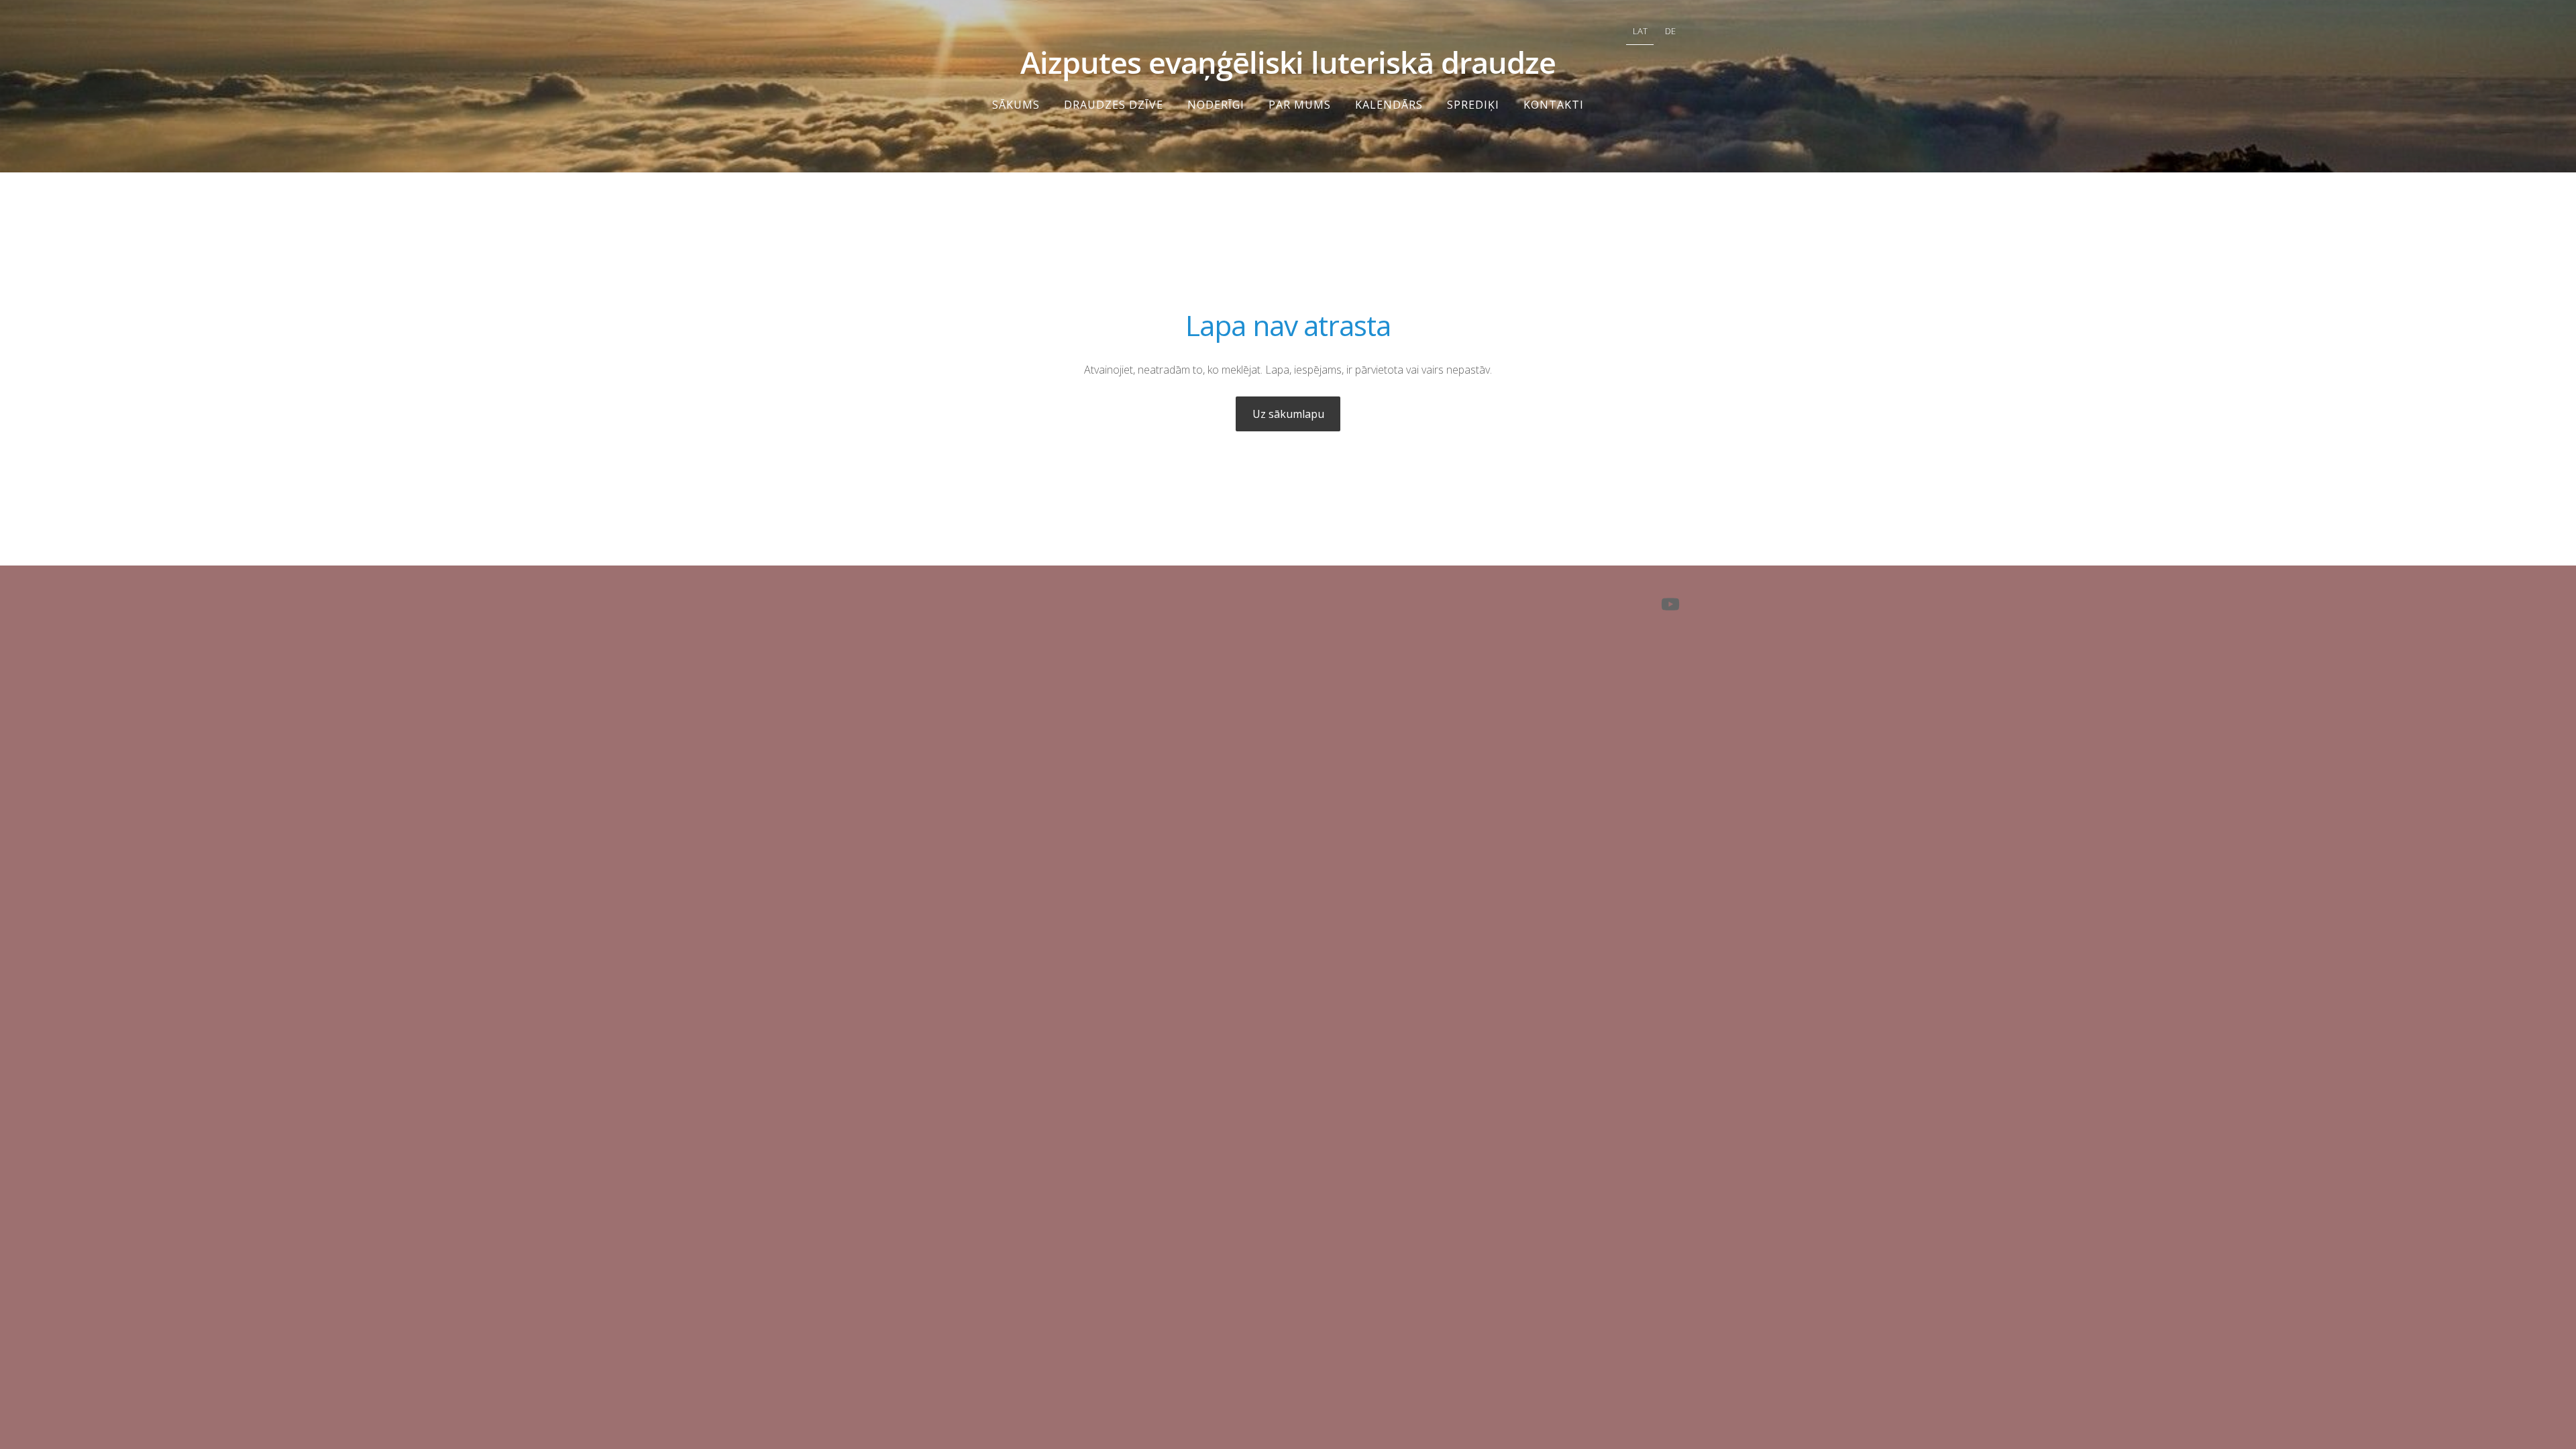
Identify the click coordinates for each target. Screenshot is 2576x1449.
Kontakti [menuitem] (1554, 105)
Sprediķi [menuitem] (1473, 105)
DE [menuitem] (1670, 31)
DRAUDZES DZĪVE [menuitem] (1114, 105)
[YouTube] (1670, 604)
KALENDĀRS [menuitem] (1389, 105)
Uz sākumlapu (1288, 414)
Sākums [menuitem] (1016, 105)
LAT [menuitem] (1640, 31)
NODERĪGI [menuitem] (1216, 105)
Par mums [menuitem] (1300, 105)
